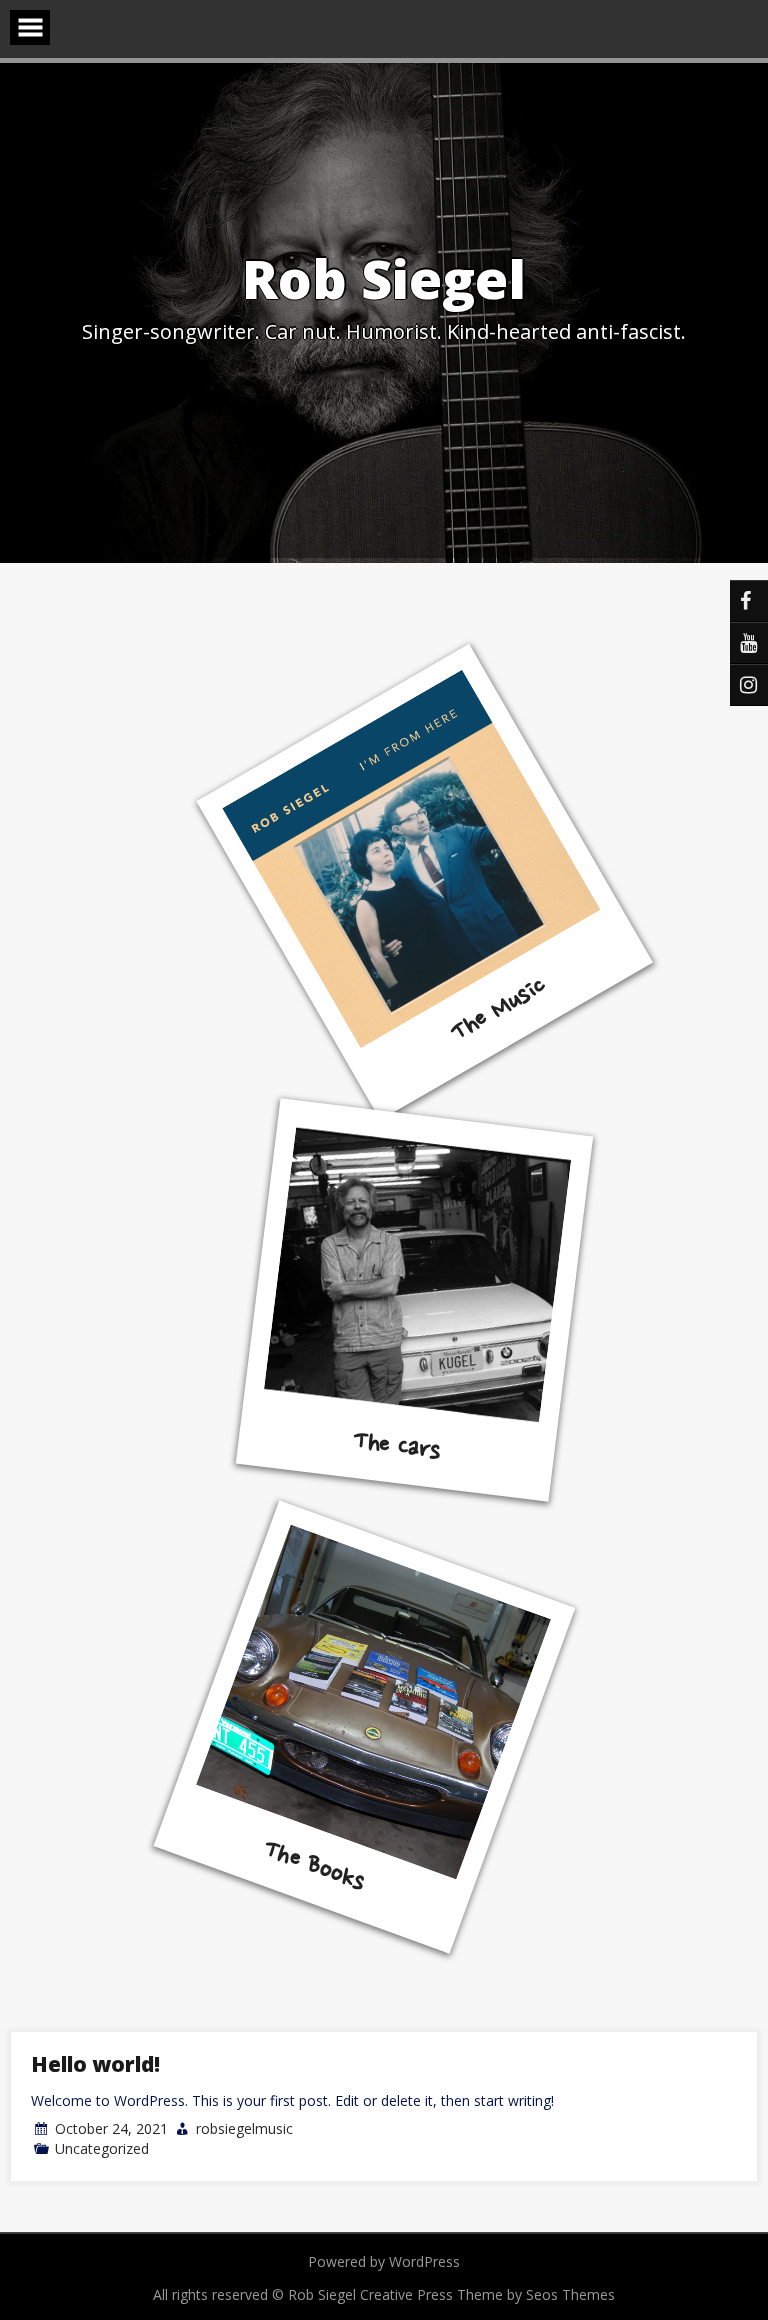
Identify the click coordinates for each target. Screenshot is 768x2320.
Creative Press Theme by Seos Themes (487, 2294)
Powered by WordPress (384, 2261)
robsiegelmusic (244, 2128)
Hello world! (95, 2064)
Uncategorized (102, 2148)
